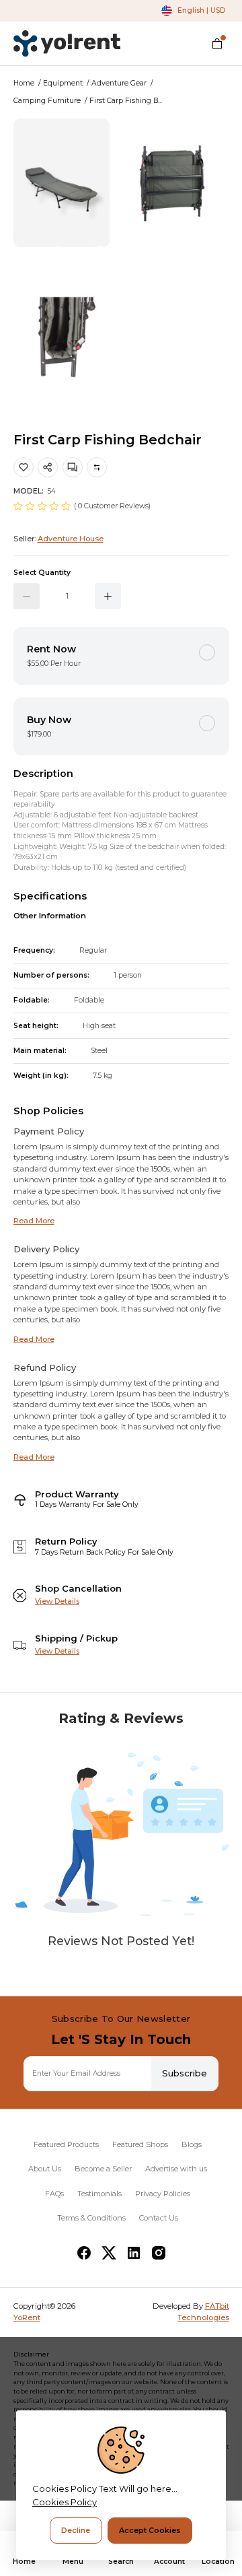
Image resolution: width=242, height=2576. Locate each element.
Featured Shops (140, 2144)
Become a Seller (103, 2169)
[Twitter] (109, 2253)
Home (24, 83)
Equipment (63, 83)
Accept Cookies (150, 2530)
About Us (45, 2169)
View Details (57, 1601)
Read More (34, 1221)
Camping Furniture (47, 101)
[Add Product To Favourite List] (24, 467)
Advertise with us (176, 2169)
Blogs (192, 2144)
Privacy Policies (163, 2194)
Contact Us (159, 2218)
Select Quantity (42, 573)
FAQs (54, 2194)
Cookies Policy (65, 2502)
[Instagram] (159, 2253)
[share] (48, 467)
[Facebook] (84, 2253)
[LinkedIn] (134, 2253)
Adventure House (71, 539)
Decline (76, 2530)
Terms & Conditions (91, 2218)
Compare (97, 467)
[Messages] (73, 467)
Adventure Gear (119, 83)
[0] (217, 44)
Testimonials (99, 2194)
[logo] (67, 43)
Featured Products (66, 2144)
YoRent (27, 2317)
